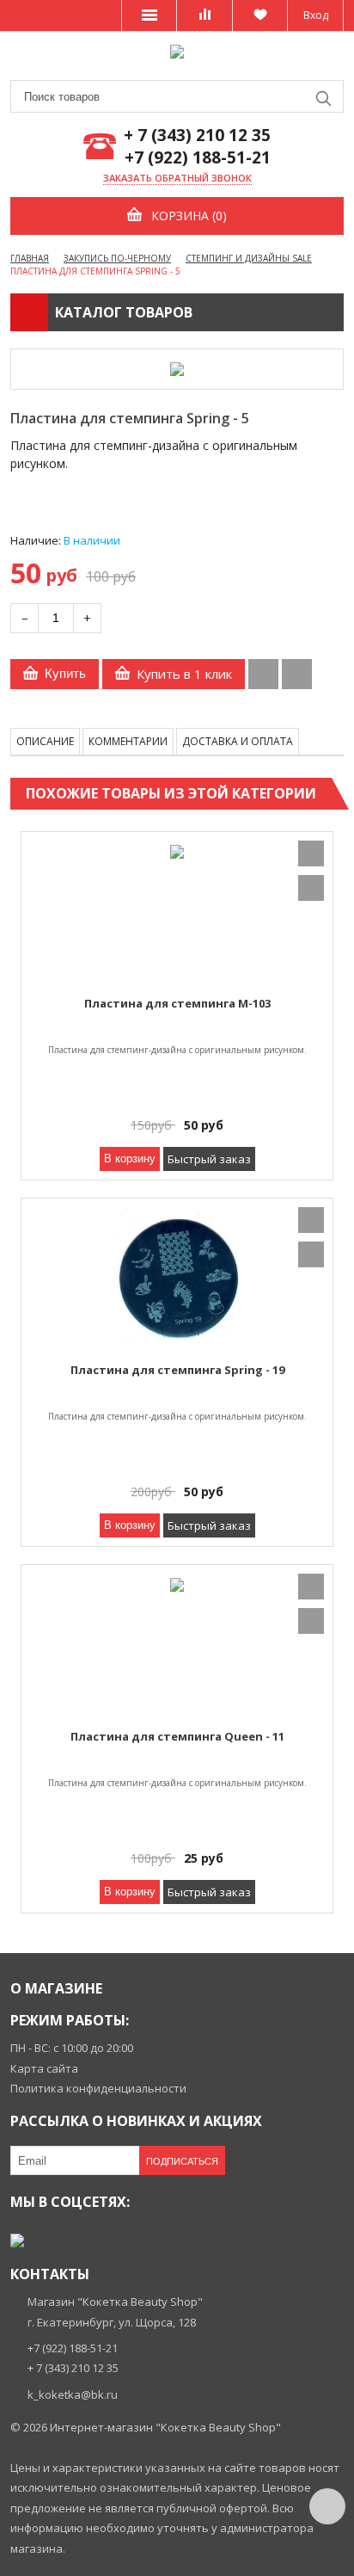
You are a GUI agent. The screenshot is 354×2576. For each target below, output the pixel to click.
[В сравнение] (263, 674)
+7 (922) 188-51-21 (198, 158)
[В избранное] (297, 674)
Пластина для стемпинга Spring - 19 (177, 1370)
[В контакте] (17, 2240)
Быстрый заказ (209, 1159)
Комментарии (128, 741)
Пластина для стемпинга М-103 (177, 1003)
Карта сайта (44, 2068)
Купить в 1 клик (184, 674)
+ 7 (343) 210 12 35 (197, 136)
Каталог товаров (124, 312)
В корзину (130, 1159)
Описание (45, 741)
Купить (65, 673)
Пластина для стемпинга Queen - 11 (177, 1736)
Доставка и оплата (238, 741)
